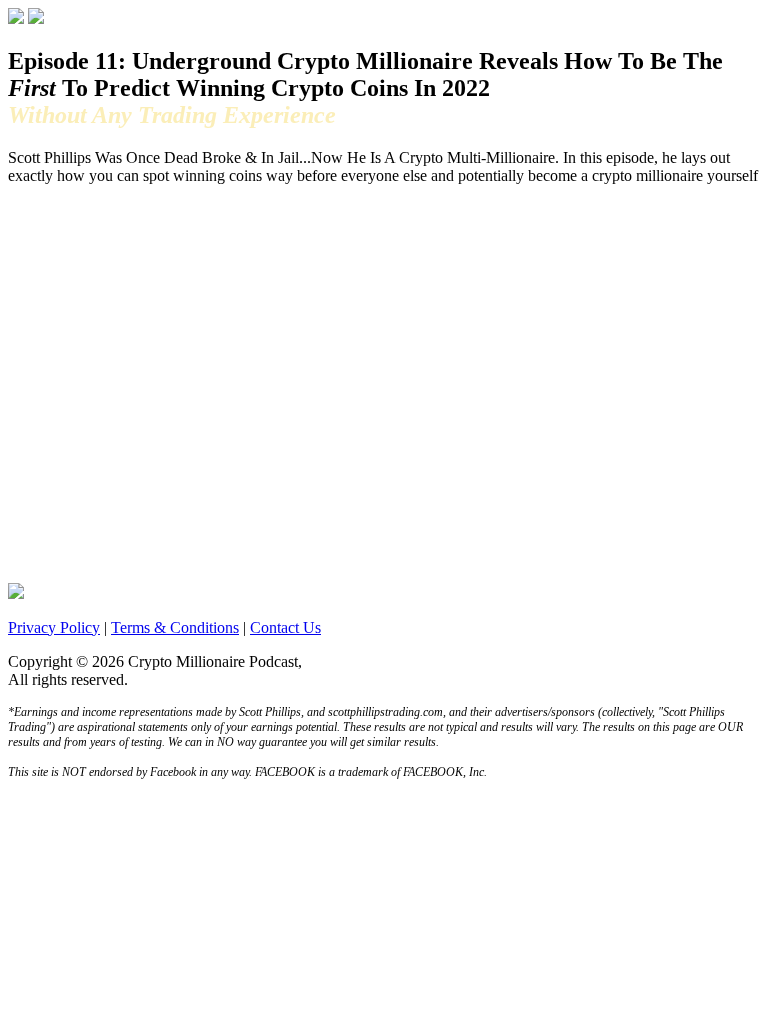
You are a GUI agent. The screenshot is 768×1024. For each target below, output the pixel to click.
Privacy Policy (54, 627)
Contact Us (285, 627)
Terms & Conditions (175, 627)
